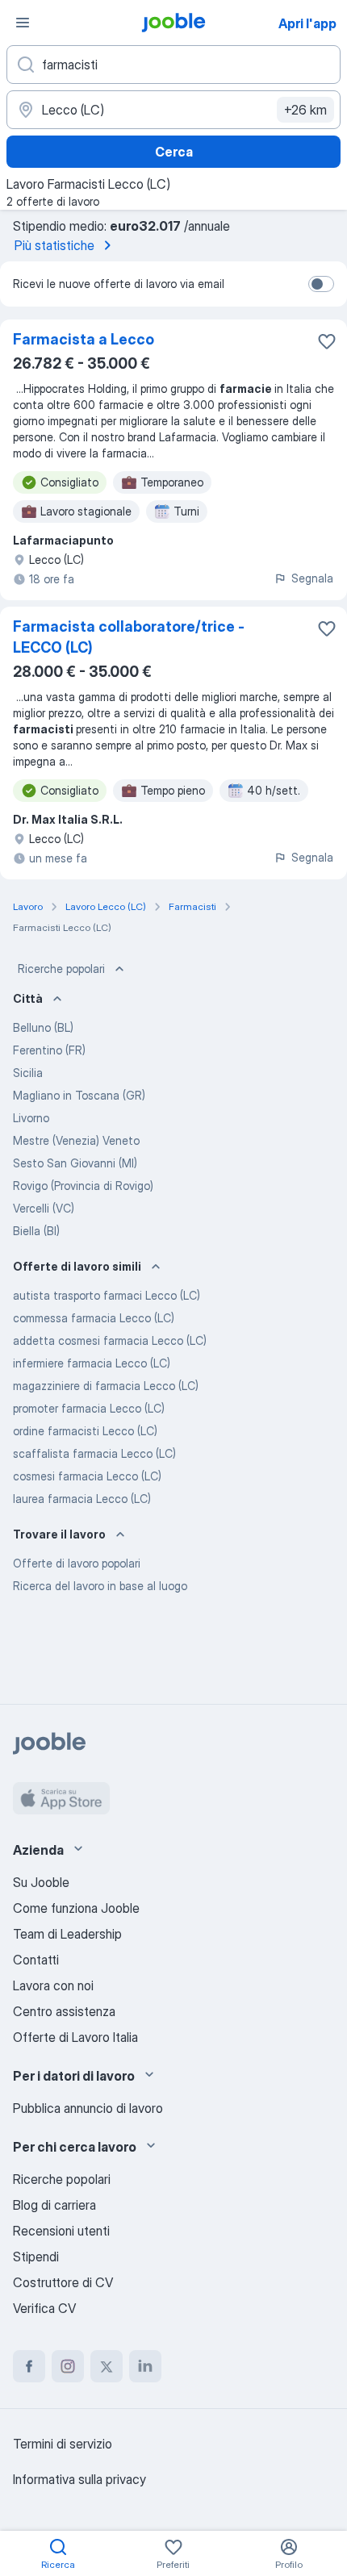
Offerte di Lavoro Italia (75, 2037)
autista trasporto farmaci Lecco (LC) (107, 1295)
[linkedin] (145, 2366)
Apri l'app (307, 23)
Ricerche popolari (61, 969)
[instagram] (68, 2366)
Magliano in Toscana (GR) (79, 1095)
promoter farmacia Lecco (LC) (89, 1408)
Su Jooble (41, 1882)
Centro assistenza (64, 2011)
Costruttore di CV (63, 2282)
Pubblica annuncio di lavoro (88, 2108)
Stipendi (36, 2257)
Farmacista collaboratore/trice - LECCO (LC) (129, 637)
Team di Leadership (67, 1934)
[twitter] (107, 2366)
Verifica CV (44, 2308)
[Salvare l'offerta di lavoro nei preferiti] (327, 341)
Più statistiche (54, 245)
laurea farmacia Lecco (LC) (82, 1499)
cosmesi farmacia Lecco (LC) (87, 1476)
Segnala (312, 578)
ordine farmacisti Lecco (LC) (85, 1431)
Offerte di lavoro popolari (77, 1563)
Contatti (36, 1960)
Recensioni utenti (61, 2231)
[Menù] (23, 23)
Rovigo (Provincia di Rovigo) (83, 1186)
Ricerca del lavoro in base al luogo (100, 1586)
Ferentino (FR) (49, 1050)
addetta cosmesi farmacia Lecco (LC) (110, 1340)
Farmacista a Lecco (84, 339)
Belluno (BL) (43, 1027)
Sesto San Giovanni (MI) (75, 1163)
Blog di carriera (54, 2205)
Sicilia (28, 1073)
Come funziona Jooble (76, 1908)
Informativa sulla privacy (79, 2479)
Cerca (174, 152)
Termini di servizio (63, 2444)
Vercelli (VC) (44, 1208)
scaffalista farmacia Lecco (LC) (94, 1453)
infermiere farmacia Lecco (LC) (92, 1363)
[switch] (321, 284)
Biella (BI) (36, 1231)
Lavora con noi (53, 1985)
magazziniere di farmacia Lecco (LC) (106, 1386)
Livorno (31, 1118)
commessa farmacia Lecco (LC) (94, 1318)
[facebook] (29, 2366)
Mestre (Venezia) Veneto (76, 1140)
